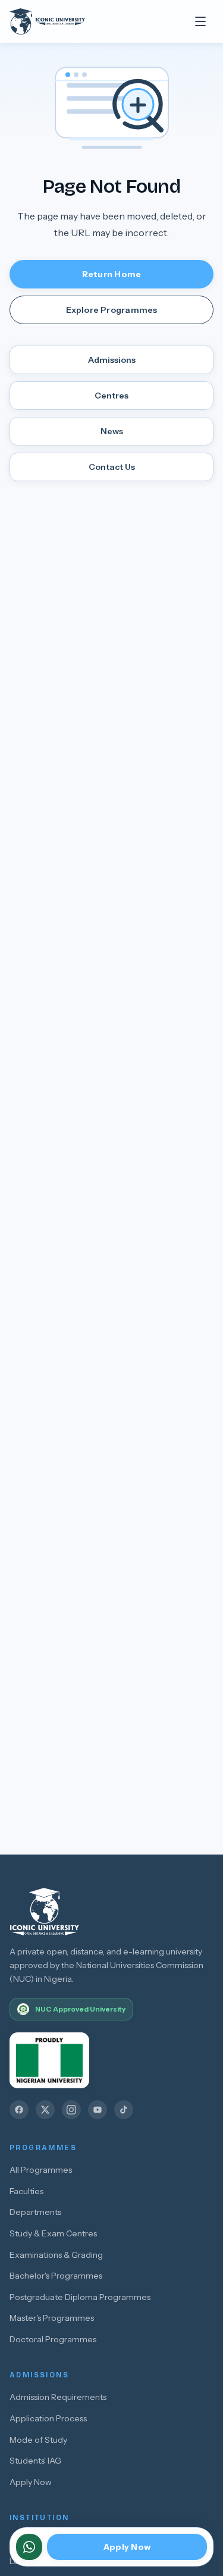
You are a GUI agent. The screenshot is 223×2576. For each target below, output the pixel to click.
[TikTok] (124, 2110)
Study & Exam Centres (53, 2233)
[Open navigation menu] (200, 21)
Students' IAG (35, 2461)
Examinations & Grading (56, 2255)
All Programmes (41, 2170)
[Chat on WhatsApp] (29, 2547)
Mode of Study (38, 2440)
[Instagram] (71, 2110)
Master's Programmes (52, 2318)
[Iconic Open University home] (59, 21)
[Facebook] (19, 2110)
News (112, 431)
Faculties (26, 2191)
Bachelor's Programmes (56, 2276)
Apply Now (31, 2482)
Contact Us (112, 467)
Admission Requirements (58, 2397)
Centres (111, 396)
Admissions (112, 360)
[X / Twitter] (45, 2110)
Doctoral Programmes (53, 2339)
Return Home (111, 274)
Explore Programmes (112, 310)
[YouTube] (98, 2110)
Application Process (48, 2418)
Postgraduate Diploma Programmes (80, 2297)
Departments (35, 2212)
